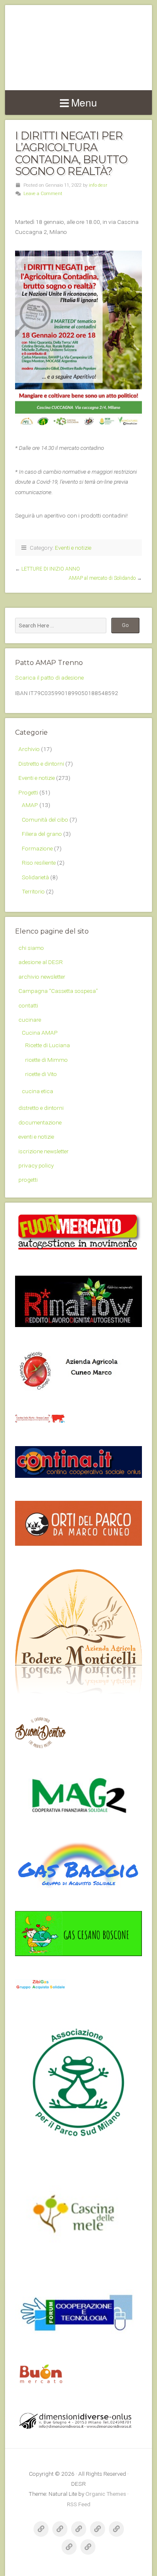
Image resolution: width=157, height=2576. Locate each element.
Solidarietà (35, 877)
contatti (28, 1005)
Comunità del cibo (45, 820)
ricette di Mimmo (46, 1060)
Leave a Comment (43, 194)
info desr (98, 185)
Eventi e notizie (73, 548)
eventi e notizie (36, 1137)
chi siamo (31, 948)
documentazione (40, 1122)
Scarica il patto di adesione (49, 678)
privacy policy (36, 1165)
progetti (28, 1180)
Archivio (29, 749)
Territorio (33, 891)
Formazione (37, 848)
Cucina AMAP (40, 1033)
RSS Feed (79, 2504)
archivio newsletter (42, 977)
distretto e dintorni (41, 1108)
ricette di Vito (41, 1074)
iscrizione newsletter (44, 1151)
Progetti (28, 792)
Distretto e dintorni (41, 764)
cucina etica (37, 1091)
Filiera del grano (42, 834)
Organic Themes (106, 2494)
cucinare (30, 1020)
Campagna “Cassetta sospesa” (58, 991)
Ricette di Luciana (48, 1045)
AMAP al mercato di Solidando (102, 578)
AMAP (30, 805)
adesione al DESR (41, 962)
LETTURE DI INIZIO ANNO (51, 569)
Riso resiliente (39, 863)
